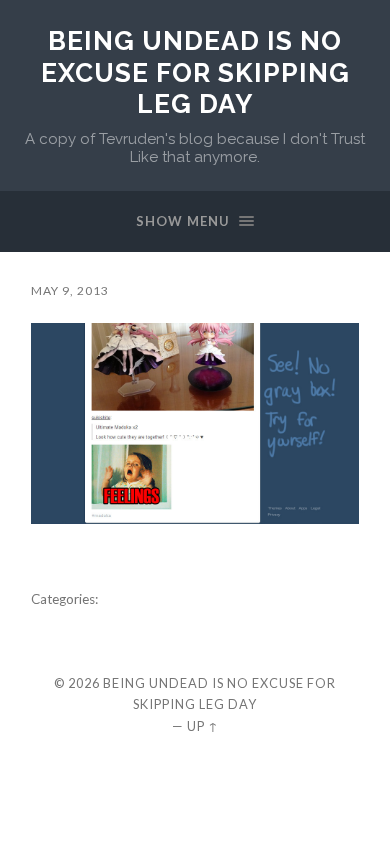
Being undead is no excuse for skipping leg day (195, 72)
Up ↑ (203, 726)
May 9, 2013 (70, 290)
